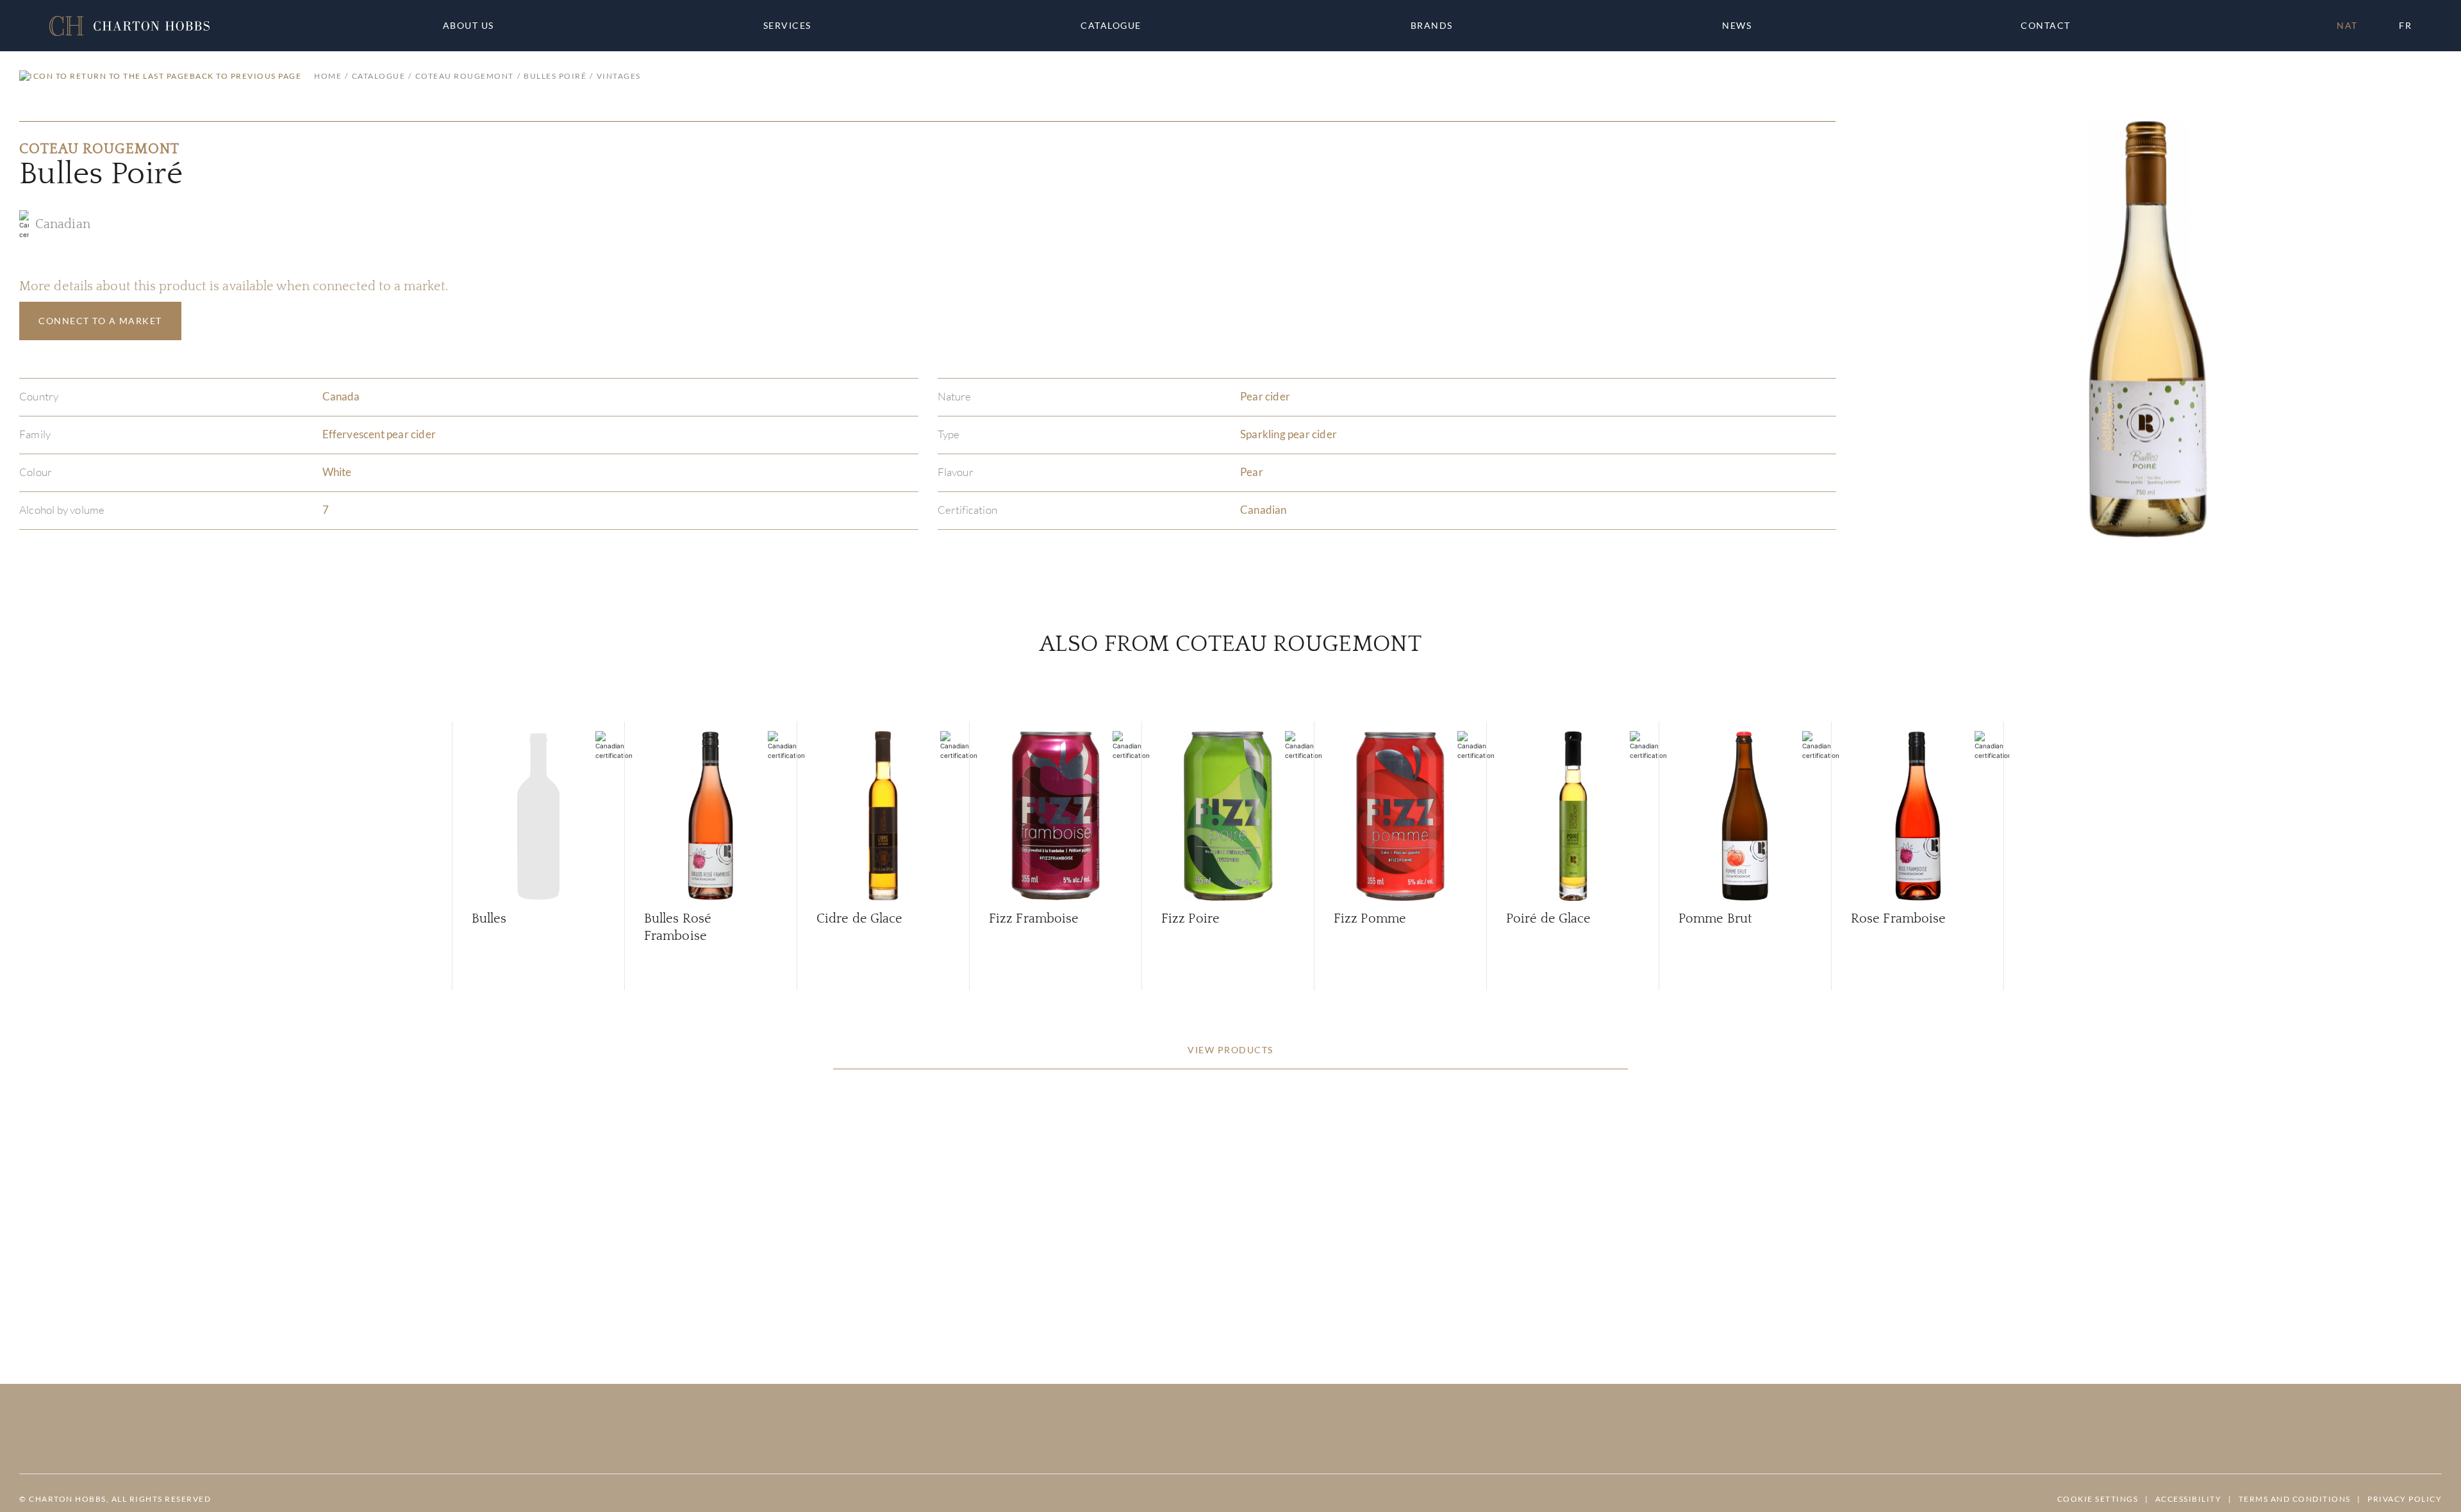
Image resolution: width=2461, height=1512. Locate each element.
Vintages (619, 76)
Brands (1432, 26)
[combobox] (2051, 26)
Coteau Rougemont (465, 76)
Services (787, 26)
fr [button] (2405, 25)
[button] (129, 26)
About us (468, 26)
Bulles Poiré (555, 76)
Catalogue (1111, 26)
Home (328, 76)
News (1737, 26)
